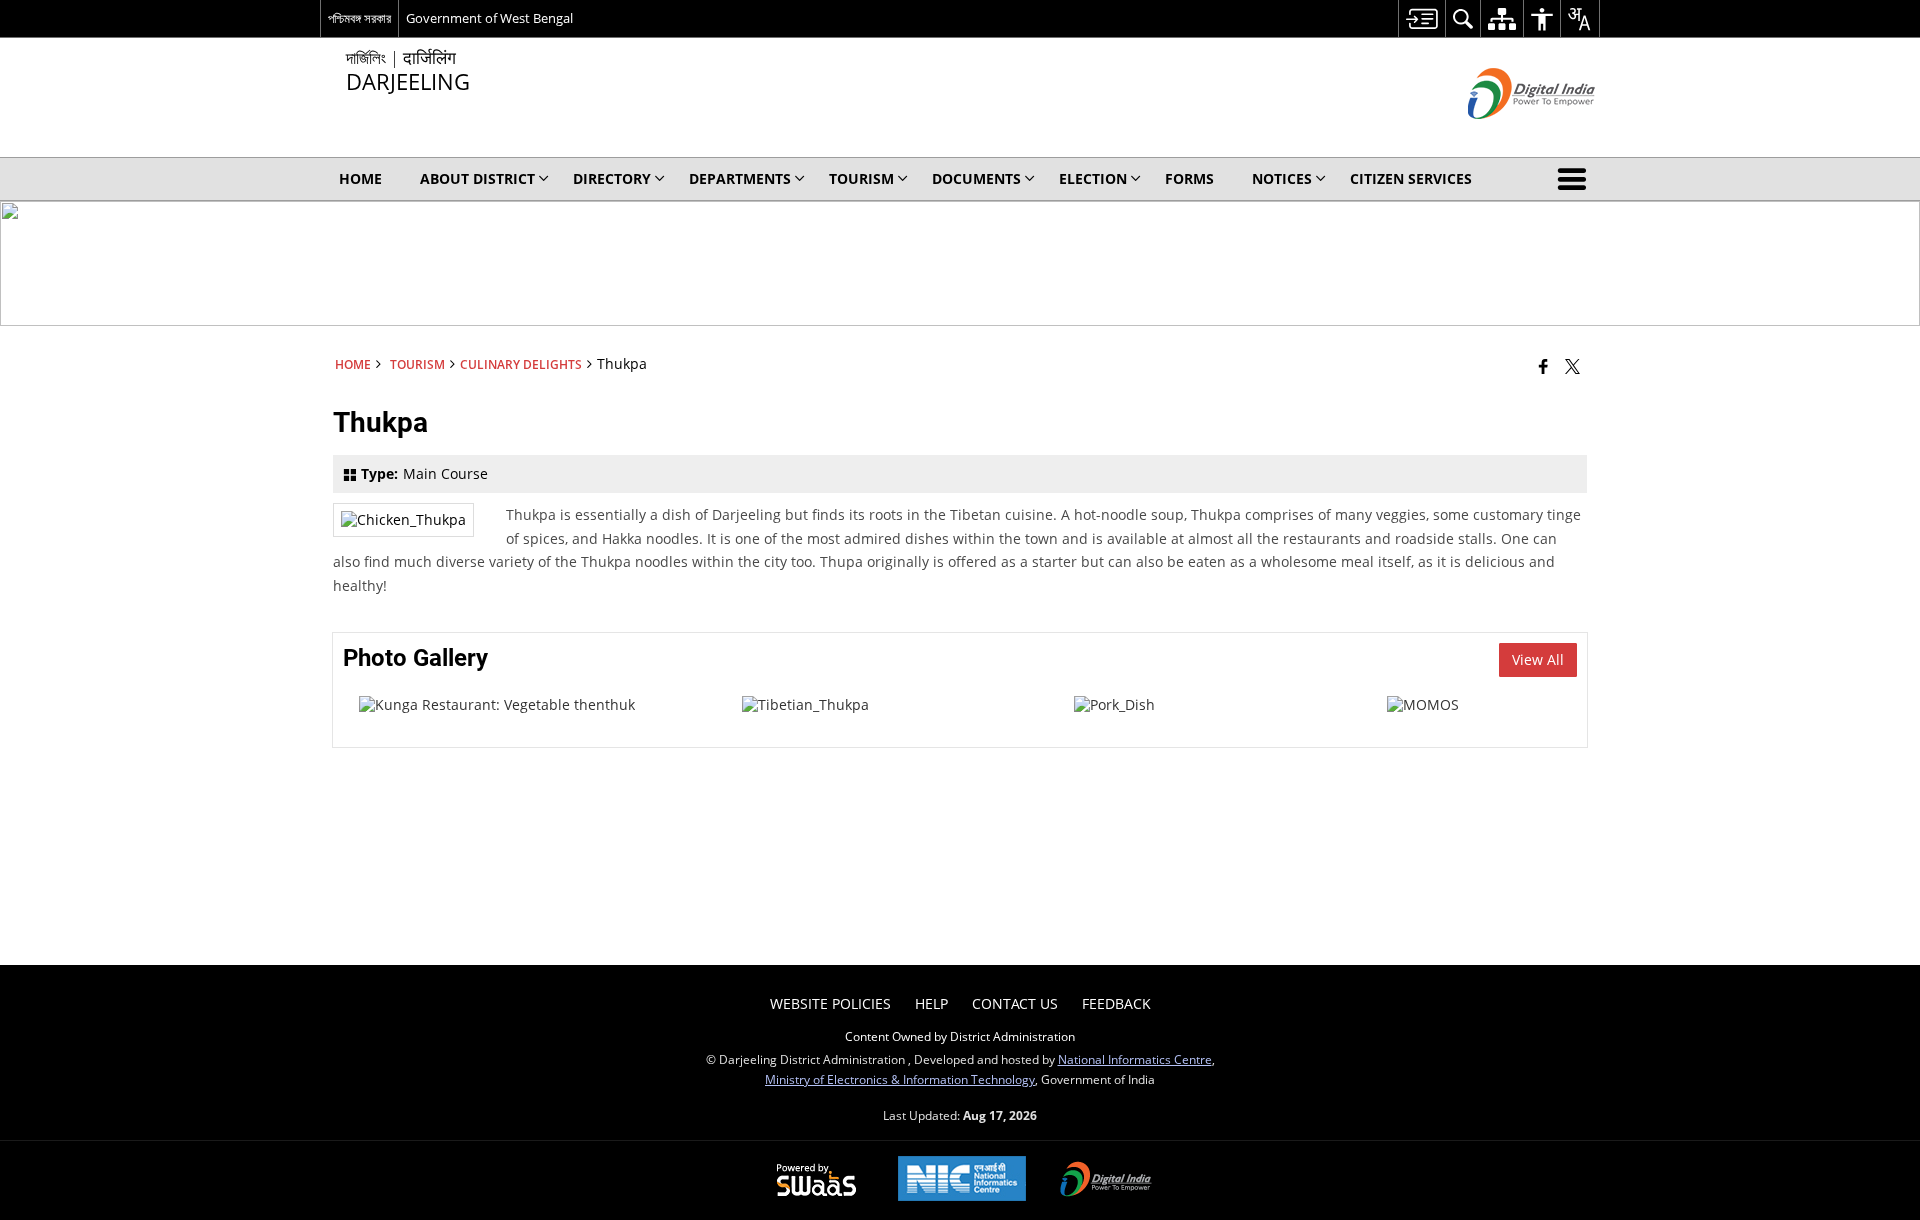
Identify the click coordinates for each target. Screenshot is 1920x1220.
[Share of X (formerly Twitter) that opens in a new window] (1572, 366)
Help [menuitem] (931, 1003)
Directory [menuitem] (612, 178)
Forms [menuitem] (1189, 178)
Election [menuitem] (1093, 178)
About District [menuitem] (477, 178)
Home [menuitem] (360, 178)
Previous (358, 714)
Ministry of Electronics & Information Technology (900, 1079)
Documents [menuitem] (976, 178)
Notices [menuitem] (1282, 178)
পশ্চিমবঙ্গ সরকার (359, 18)
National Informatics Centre (1135, 1059)
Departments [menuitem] (740, 178)
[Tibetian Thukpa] (805, 705)
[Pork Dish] (1114, 705)
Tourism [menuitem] (861, 178)
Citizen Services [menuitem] (1411, 178)
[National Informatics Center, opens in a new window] (962, 1180)
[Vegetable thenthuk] (497, 705)
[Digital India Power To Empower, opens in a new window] (1106, 1181)
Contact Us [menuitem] (1015, 1003)
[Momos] (1423, 705)
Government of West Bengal (489, 18)
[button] (1576, 179)
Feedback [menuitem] (1116, 1003)
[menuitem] (1421, 18)
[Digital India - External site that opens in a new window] (1506, 135)
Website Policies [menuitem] (830, 1003)
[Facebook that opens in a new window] (1543, 366)
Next (1562, 714)
